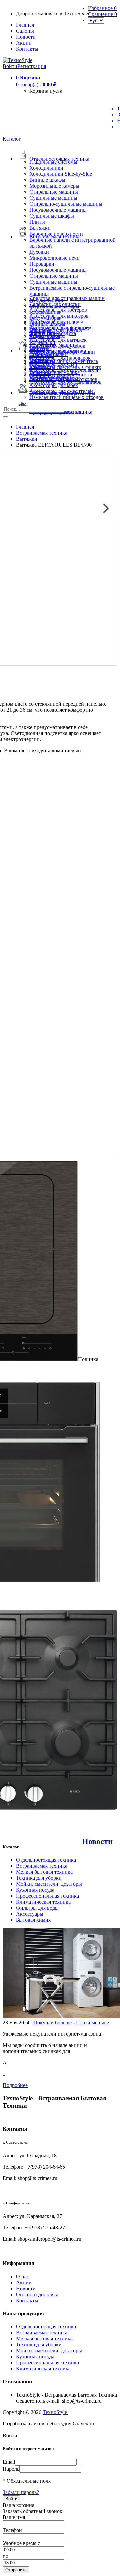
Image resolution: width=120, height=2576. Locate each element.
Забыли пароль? (21, 2492)
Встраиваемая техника (42, 1866)
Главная (25, 25)
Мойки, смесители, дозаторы (49, 1884)
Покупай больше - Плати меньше (71, 2022)
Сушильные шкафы (52, 216)
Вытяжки (40, 228)
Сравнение (102, 14)
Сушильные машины (53, 198)
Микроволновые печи (54, 258)
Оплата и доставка (37, 2294)
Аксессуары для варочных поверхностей (59, 331)
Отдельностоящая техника (46, 1860)
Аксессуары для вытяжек (58, 340)
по (5, 2556)
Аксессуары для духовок (57, 346)
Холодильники (46, 168)
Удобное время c (21, 2543)
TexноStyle (55, 2412)
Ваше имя (14, 2517)
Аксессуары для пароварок (60, 358)
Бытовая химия (33, 1920)
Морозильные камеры (54, 186)
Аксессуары (30, 1914)
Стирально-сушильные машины (66, 204)
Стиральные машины (54, 192)
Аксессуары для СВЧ (53, 364)
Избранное (102, 8)
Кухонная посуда (35, 1890)
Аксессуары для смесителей (61, 391)
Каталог (12, 139)
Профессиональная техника (47, 1896)
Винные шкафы (47, 180)
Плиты (37, 222)
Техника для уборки (39, 1878)
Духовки (39, 252)
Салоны (25, 31)
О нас (22, 2276)
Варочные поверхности (56, 234)
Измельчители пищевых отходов (66, 397)
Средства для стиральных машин (67, 298)
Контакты (27, 49)
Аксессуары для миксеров (59, 316)
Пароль (11, 2469)
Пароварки (42, 264)
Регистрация (32, 66)
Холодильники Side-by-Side (61, 174)
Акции (24, 2282)
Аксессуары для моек (54, 385)
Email (9, 2462)
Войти (10, 66)
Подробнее (15, 2085)
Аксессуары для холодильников (65, 382)
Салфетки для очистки (55, 304)
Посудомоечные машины (58, 210)
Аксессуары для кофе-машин (62, 352)
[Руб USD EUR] (96, 20)
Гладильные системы (53, 162)
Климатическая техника (43, 1902)
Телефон (12, 2530)
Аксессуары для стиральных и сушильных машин (64, 373)
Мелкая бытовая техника (44, 1872)
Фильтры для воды (37, 1908)
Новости (26, 37)
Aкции (24, 43)
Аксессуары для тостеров (58, 310)
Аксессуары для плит (54, 322)
